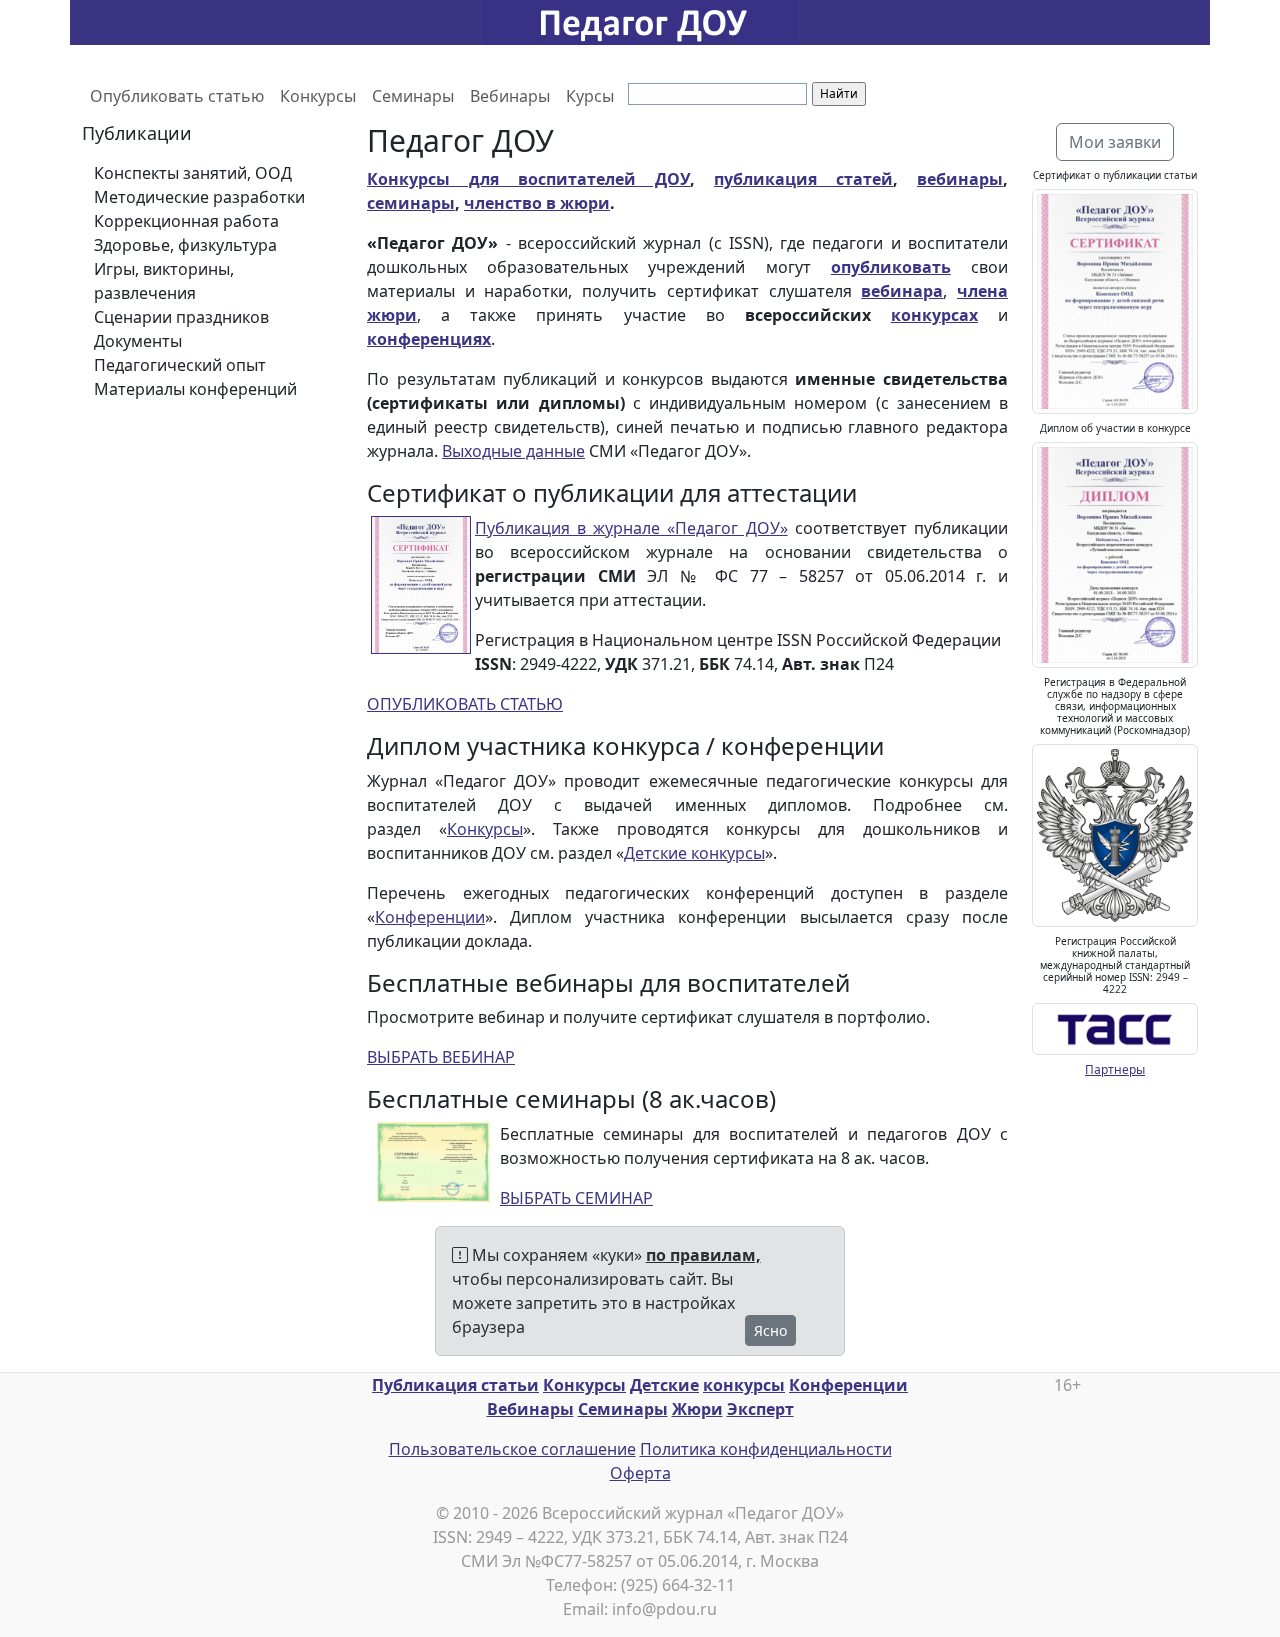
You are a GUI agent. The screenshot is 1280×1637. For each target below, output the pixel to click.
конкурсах (934, 315)
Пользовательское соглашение (512, 1449)
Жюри (697, 1409)
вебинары (960, 179)
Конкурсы (318, 96)
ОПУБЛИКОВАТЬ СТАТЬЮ (465, 704)
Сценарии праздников (181, 317)
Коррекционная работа (186, 221)
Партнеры (1115, 1069)
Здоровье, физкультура (185, 245)
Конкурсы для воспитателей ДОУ (528, 179)
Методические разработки (199, 197)
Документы (138, 341)
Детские (664, 1385)
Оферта (640, 1473)
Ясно (770, 1330)
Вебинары (510, 96)
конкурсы (744, 1385)
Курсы (590, 96)
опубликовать (891, 267)
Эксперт (760, 1409)
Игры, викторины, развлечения (164, 281)
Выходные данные (513, 451)
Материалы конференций (195, 389)
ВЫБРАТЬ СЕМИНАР (576, 1198)
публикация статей (803, 179)
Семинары (413, 96)
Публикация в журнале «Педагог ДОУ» (631, 528)
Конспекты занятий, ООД (193, 173)
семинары (411, 203)
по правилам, (703, 1255)
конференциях (429, 339)
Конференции (430, 917)
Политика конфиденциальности (766, 1449)
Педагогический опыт (180, 365)
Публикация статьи (455, 1385)
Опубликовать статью (177, 96)
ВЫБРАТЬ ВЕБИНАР (441, 1057)
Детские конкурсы (694, 853)
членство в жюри (537, 203)
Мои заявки (1115, 142)
